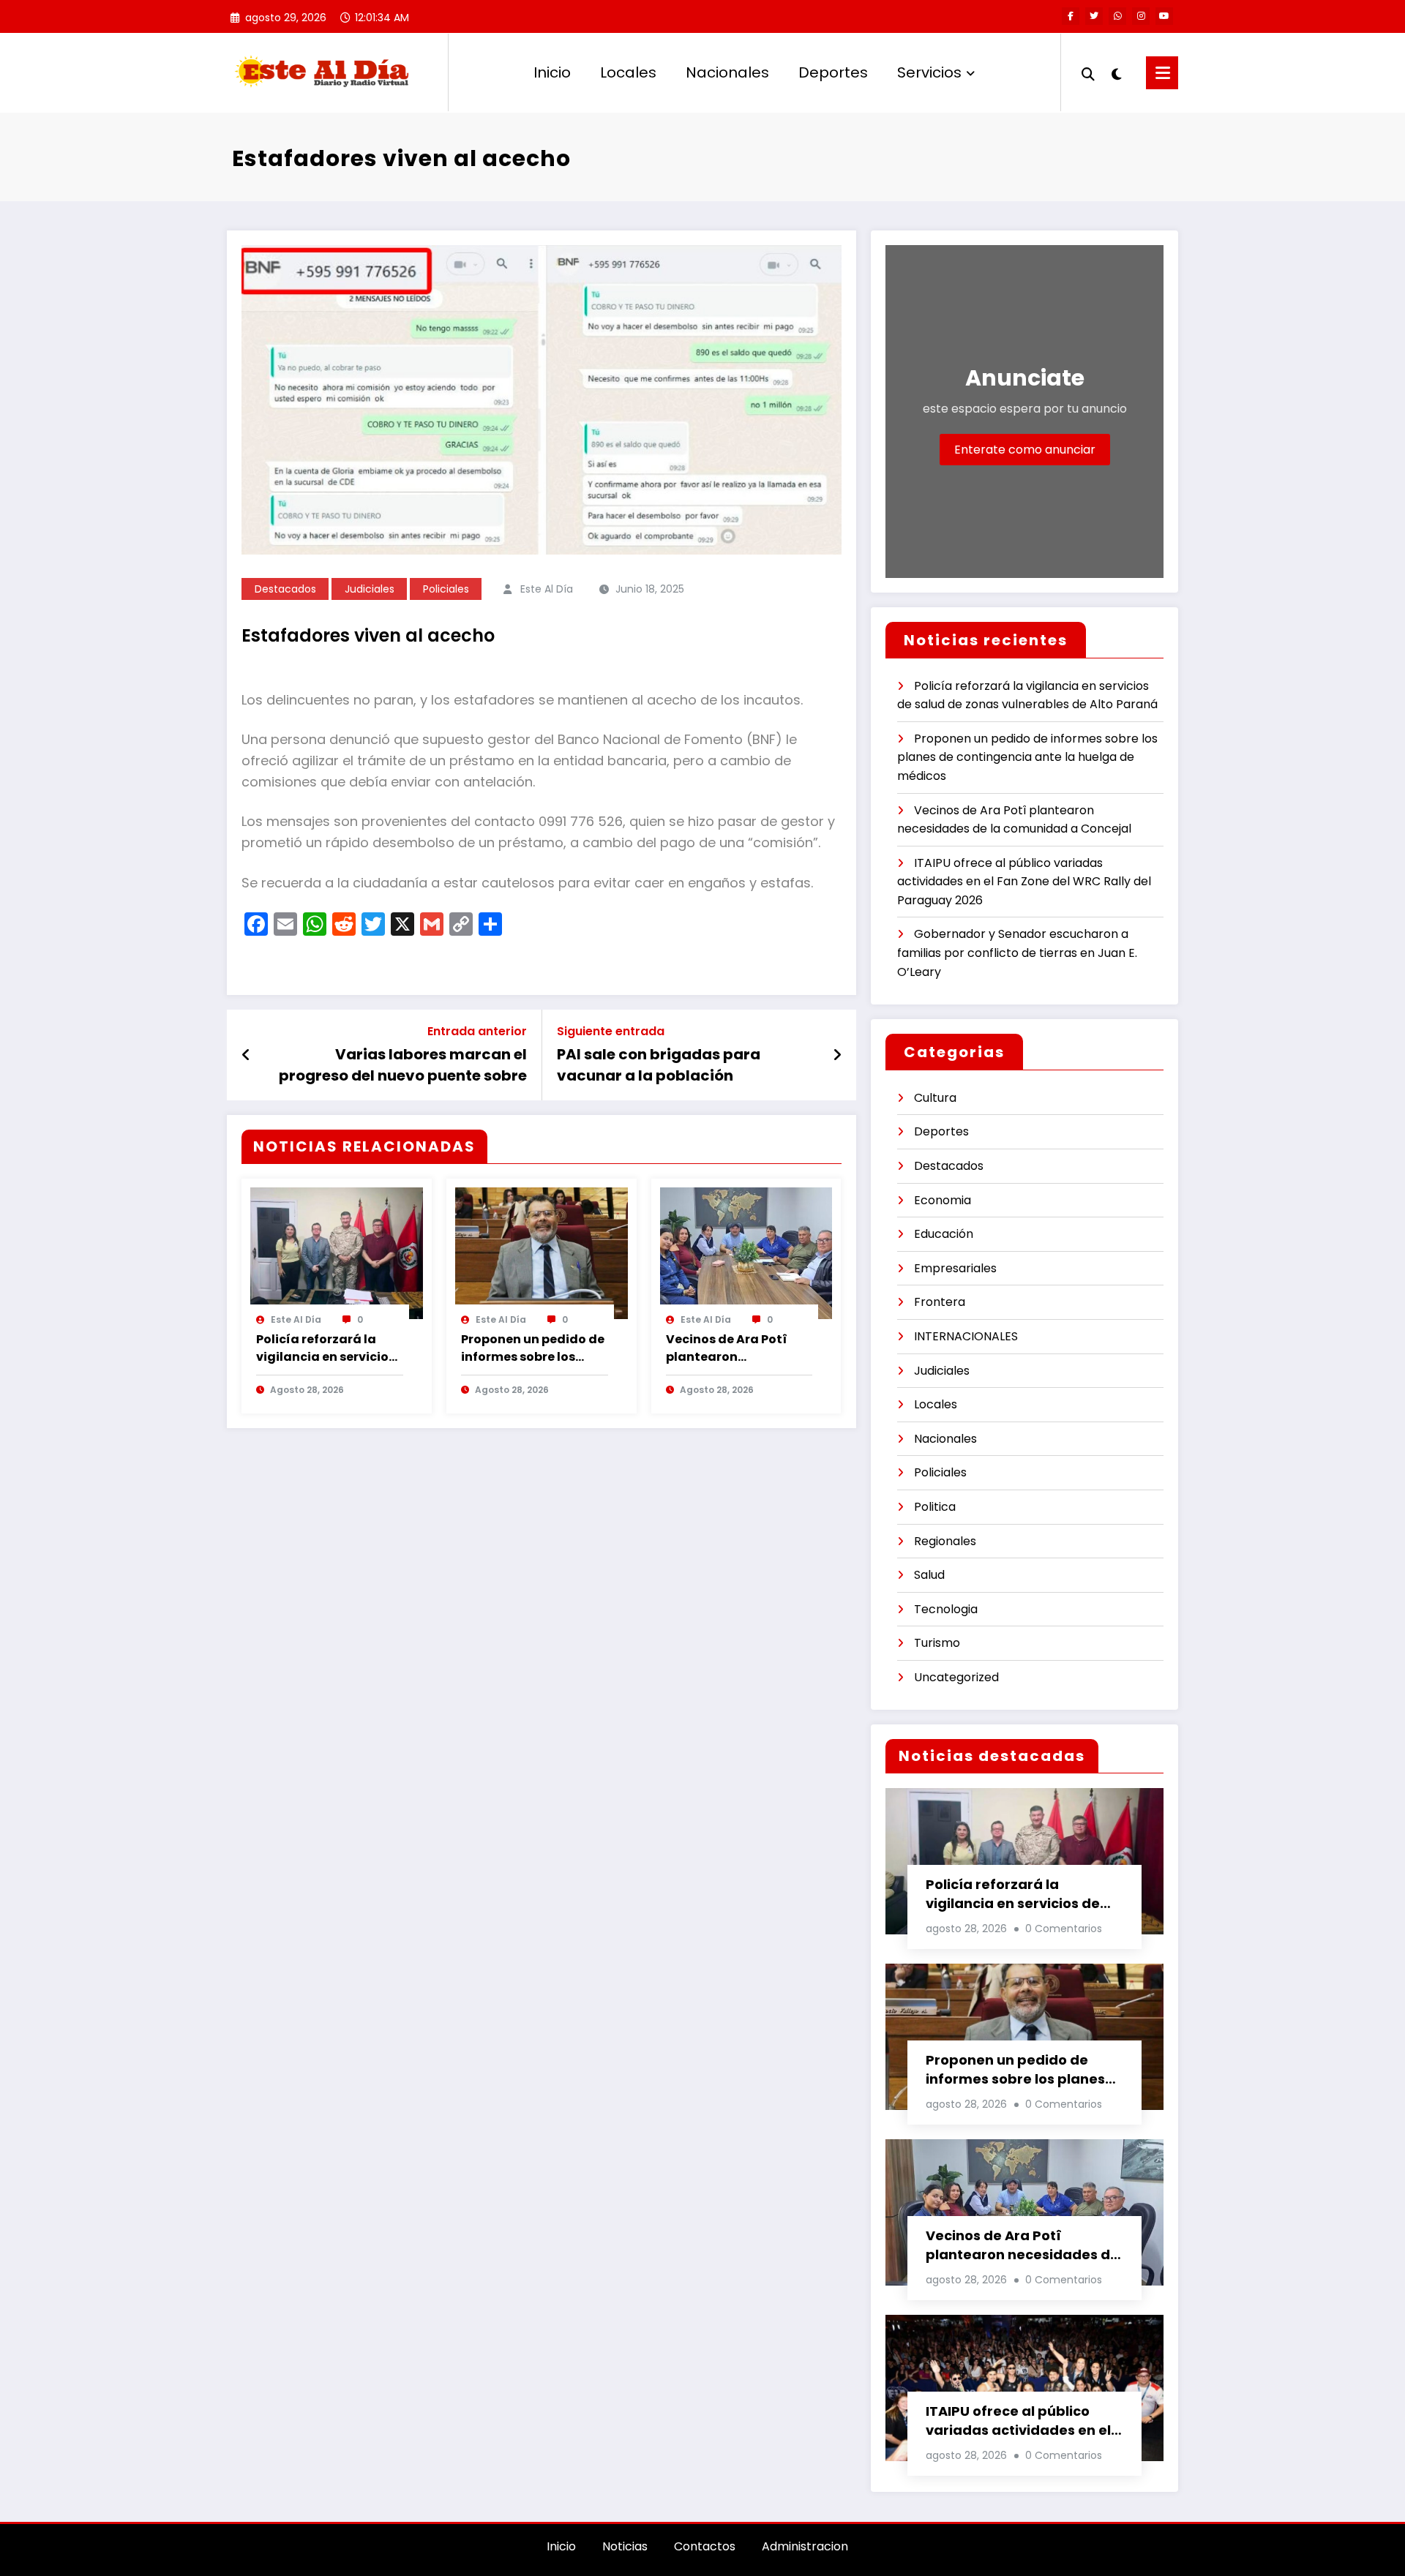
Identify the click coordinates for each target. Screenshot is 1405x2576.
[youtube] (1164, 16)
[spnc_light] (1117, 72)
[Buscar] (1088, 72)
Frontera (940, 1302)
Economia (943, 1200)
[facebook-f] (1071, 16)
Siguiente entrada (611, 1031)
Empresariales (955, 1268)
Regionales (945, 1541)
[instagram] (1141, 16)
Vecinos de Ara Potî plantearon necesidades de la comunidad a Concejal (738, 1348)
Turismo (937, 1643)
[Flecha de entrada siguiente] (837, 1055)
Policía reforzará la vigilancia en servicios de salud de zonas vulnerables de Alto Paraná (326, 1348)
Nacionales (727, 72)
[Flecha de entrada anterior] (246, 1055)
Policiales (446, 589)
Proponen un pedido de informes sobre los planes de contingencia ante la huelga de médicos (533, 1348)
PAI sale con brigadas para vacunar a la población (659, 1064)
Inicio (552, 72)
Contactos (705, 2546)
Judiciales (370, 589)
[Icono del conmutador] (1162, 73)
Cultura (935, 1098)
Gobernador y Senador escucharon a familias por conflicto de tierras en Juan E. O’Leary (1017, 953)
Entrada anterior (477, 1031)
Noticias (625, 2546)
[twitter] (1094, 16)
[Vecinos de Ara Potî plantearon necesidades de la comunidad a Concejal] (746, 1252)
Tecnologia (946, 1609)
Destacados (285, 589)
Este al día (547, 589)
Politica (935, 1507)
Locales (628, 72)
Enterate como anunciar (1025, 450)
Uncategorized (956, 1677)
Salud (929, 1575)
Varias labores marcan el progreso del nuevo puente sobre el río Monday (403, 1065)
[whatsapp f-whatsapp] (1117, 16)
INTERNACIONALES (966, 1336)
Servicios (929, 72)
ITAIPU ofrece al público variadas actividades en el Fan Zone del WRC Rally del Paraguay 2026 (1024, 882)
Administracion (805, 2546)
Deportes (833, 72)
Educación (944, 1234)
